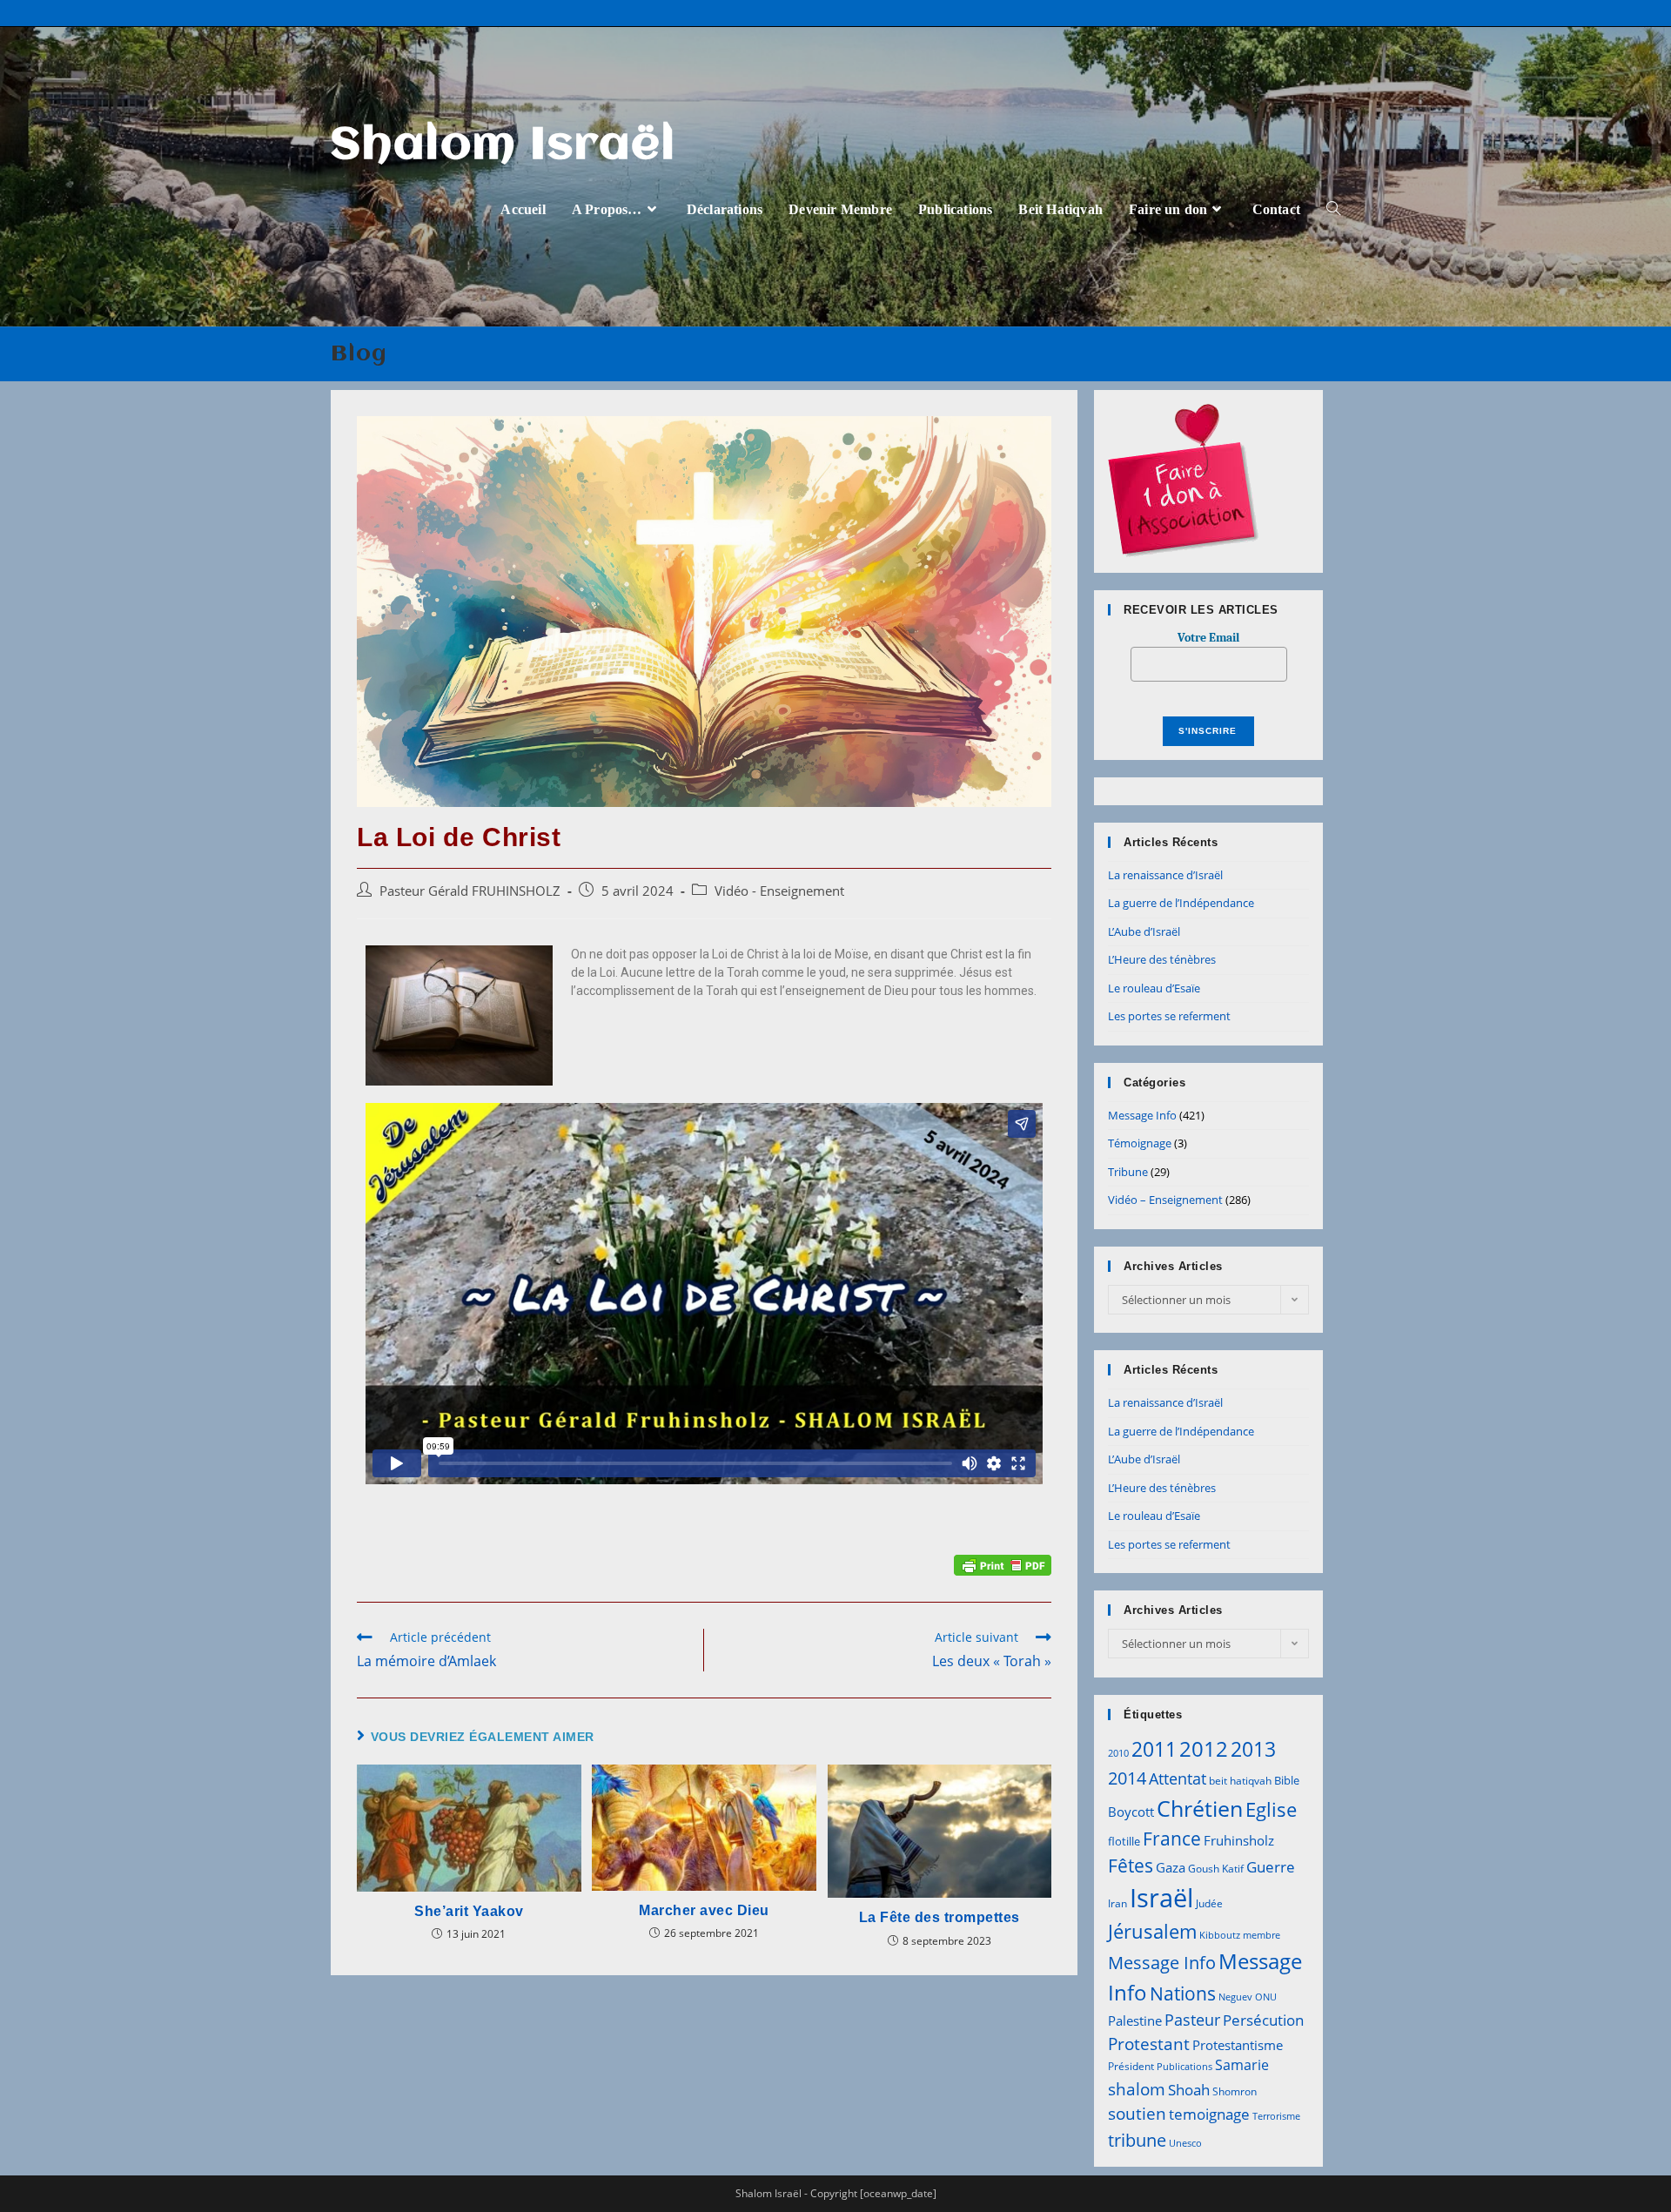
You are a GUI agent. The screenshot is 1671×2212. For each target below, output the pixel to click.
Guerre (1271, 1867)
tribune (1137, 2140)
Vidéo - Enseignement (779, 891)
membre (1262, 1935)
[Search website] (1333, 209)
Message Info (1142, 1115)
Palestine (1135, 2020)
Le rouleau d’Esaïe (1154, 988)
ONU (1266, 1997)
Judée (1209, 1903)
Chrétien (1200, 1808)
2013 (1253, 1749)
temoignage (1209, 2114)
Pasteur (1192, 2020)
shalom (1137, 2089)
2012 (1204, 1748)
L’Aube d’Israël (1144, 931)
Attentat (1178, 1778)
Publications (1184, 2067)
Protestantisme (1238, 2045)
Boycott (1131, 1812)
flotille (1124, 1841)
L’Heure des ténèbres (1162, 959)
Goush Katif (1216, 1869)
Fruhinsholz (1239, 1840)
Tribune (1128, 1172)
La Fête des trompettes (940, 1917)
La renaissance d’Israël (1165, 875)
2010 (1118, 1753)
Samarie (1242, 2065)
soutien (1137, 2114)
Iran (1117, 1903)
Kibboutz (1220, 1935)
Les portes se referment (1169, 1016)
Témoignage (1140, 1143)
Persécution (1263, 2020)
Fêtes (1131, 1866)
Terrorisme (1276, 2116)
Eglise (1271, 1809)
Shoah (1189, 2090)
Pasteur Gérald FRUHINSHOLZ (470, 891)
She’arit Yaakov (469, 1911)
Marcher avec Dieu (704, 1910)
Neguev (1235, 1997)
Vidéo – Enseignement (1165, 1200)
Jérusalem (1152, 1931)
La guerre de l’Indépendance (1181, 903)
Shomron (1235, 2091)
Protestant (1149, 2044)
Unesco (1185, 2143)
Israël (1161, 1898)
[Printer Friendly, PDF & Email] (1003, 1564)
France (1172, 1838)
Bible (1287, 1780)
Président (1131, 2066)
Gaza (1171, 1867)
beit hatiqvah (1240, 1781)
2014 (1127, 1778)
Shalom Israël (503, 146)
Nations (1183, 1993)
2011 (1154, 1749)
